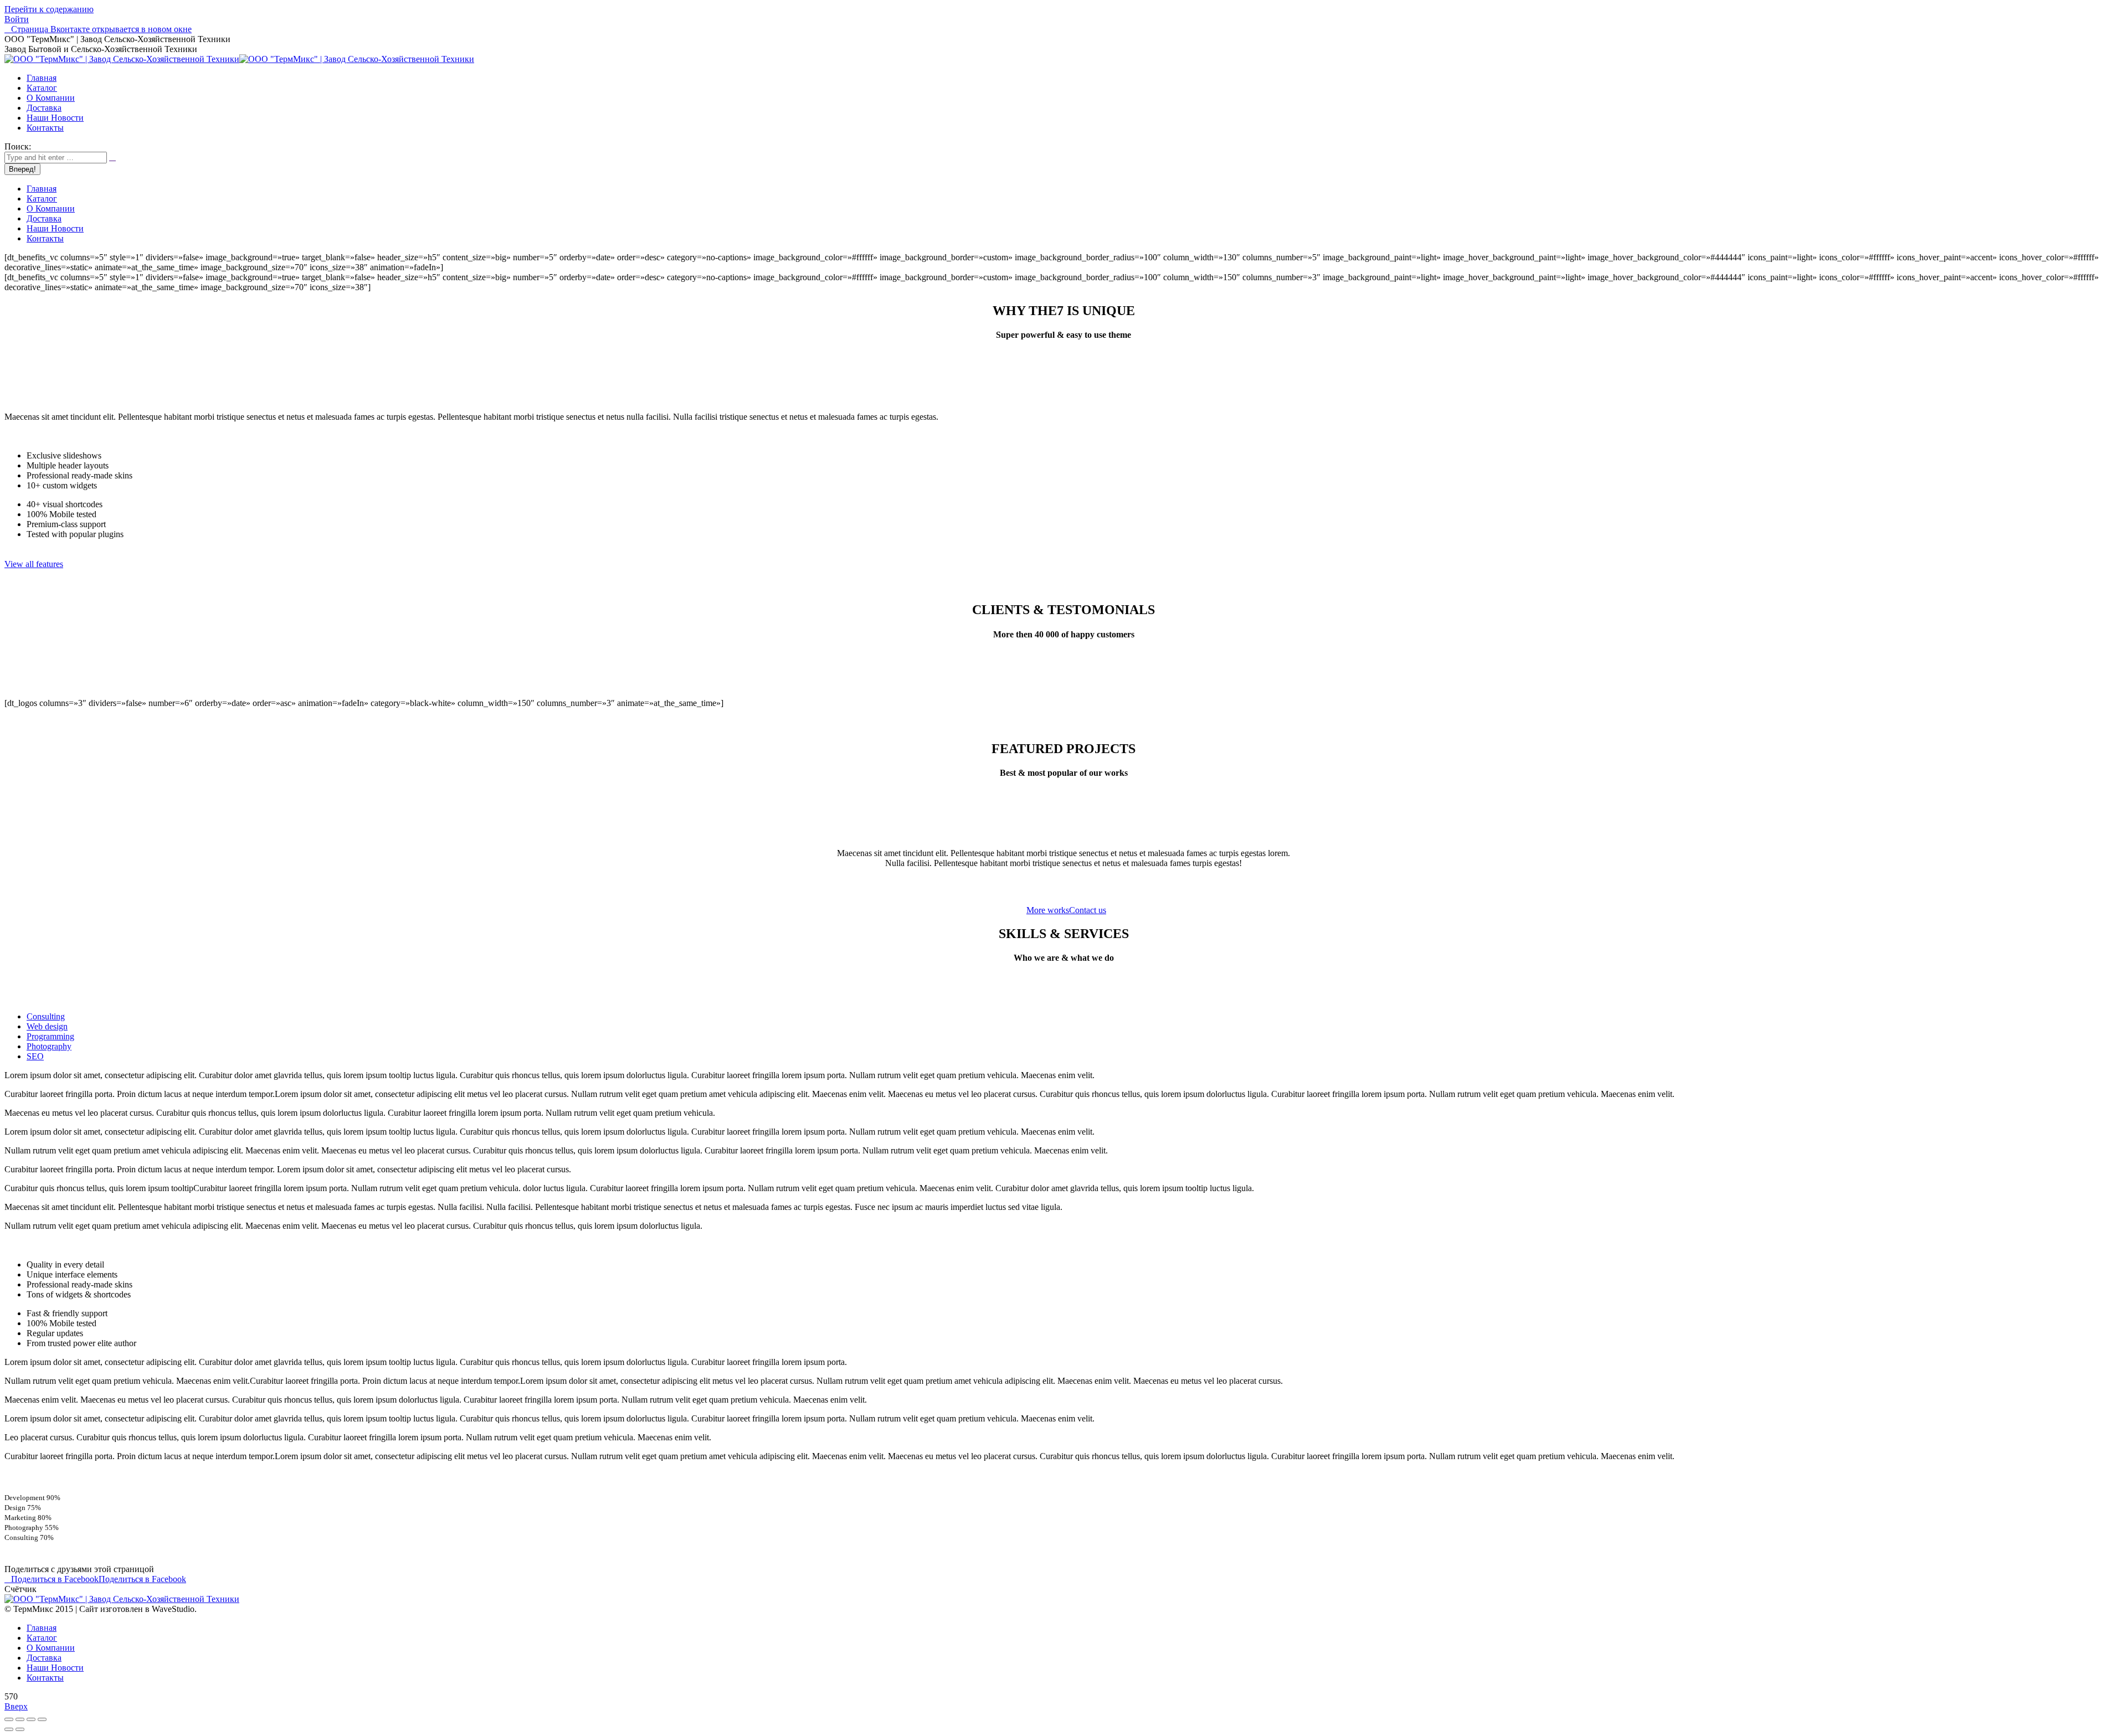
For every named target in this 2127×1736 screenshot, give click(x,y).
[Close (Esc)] (9, 1719)
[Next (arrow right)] (20, 1729)
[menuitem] (42, 78)
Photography (49, 1046)
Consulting (46, 1016)
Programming (50, 1036)
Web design (47, 1026)
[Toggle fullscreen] (31, 1719)
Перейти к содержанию (49, 9)
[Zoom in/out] (42, 1719)
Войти (17, 19)
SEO (35, 1056)
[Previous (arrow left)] (9, 1729)
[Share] (20, 1719)
